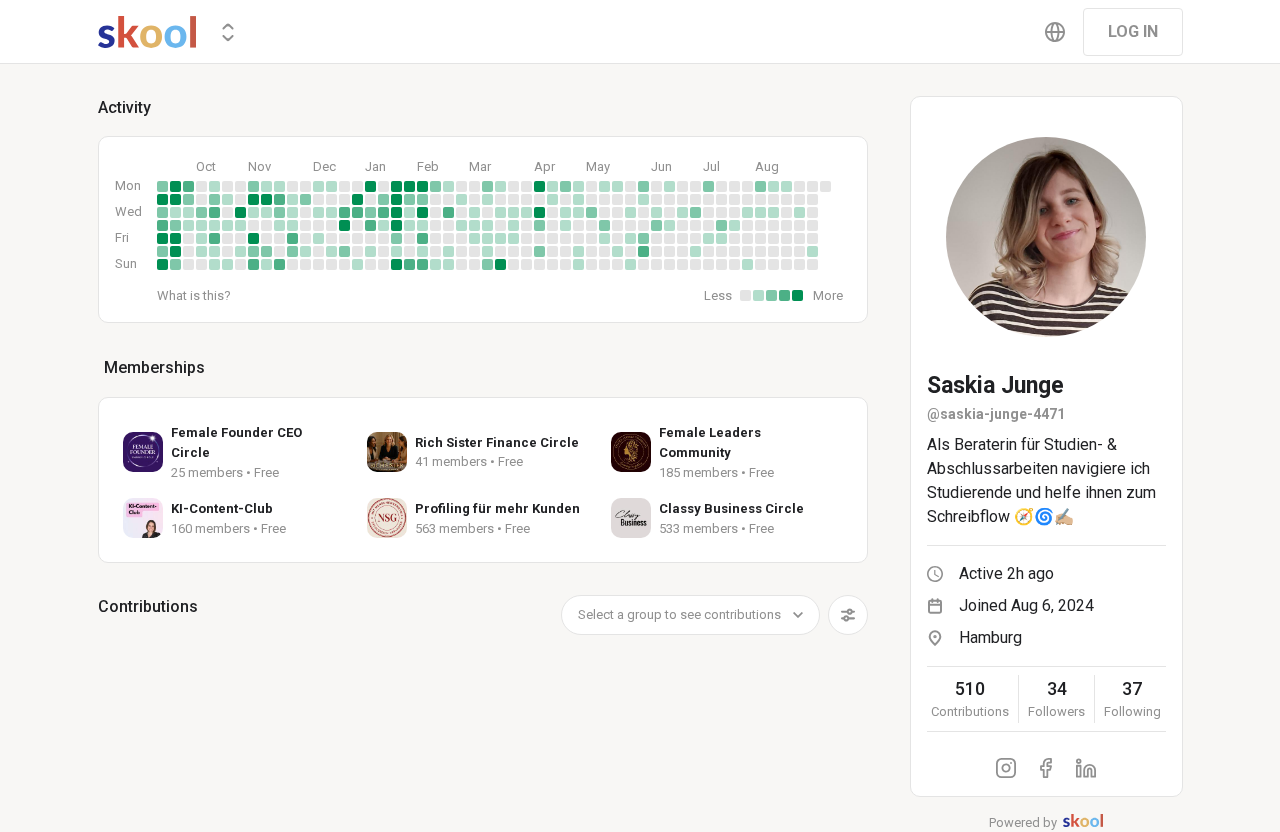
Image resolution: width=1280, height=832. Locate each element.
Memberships (154, 367)
